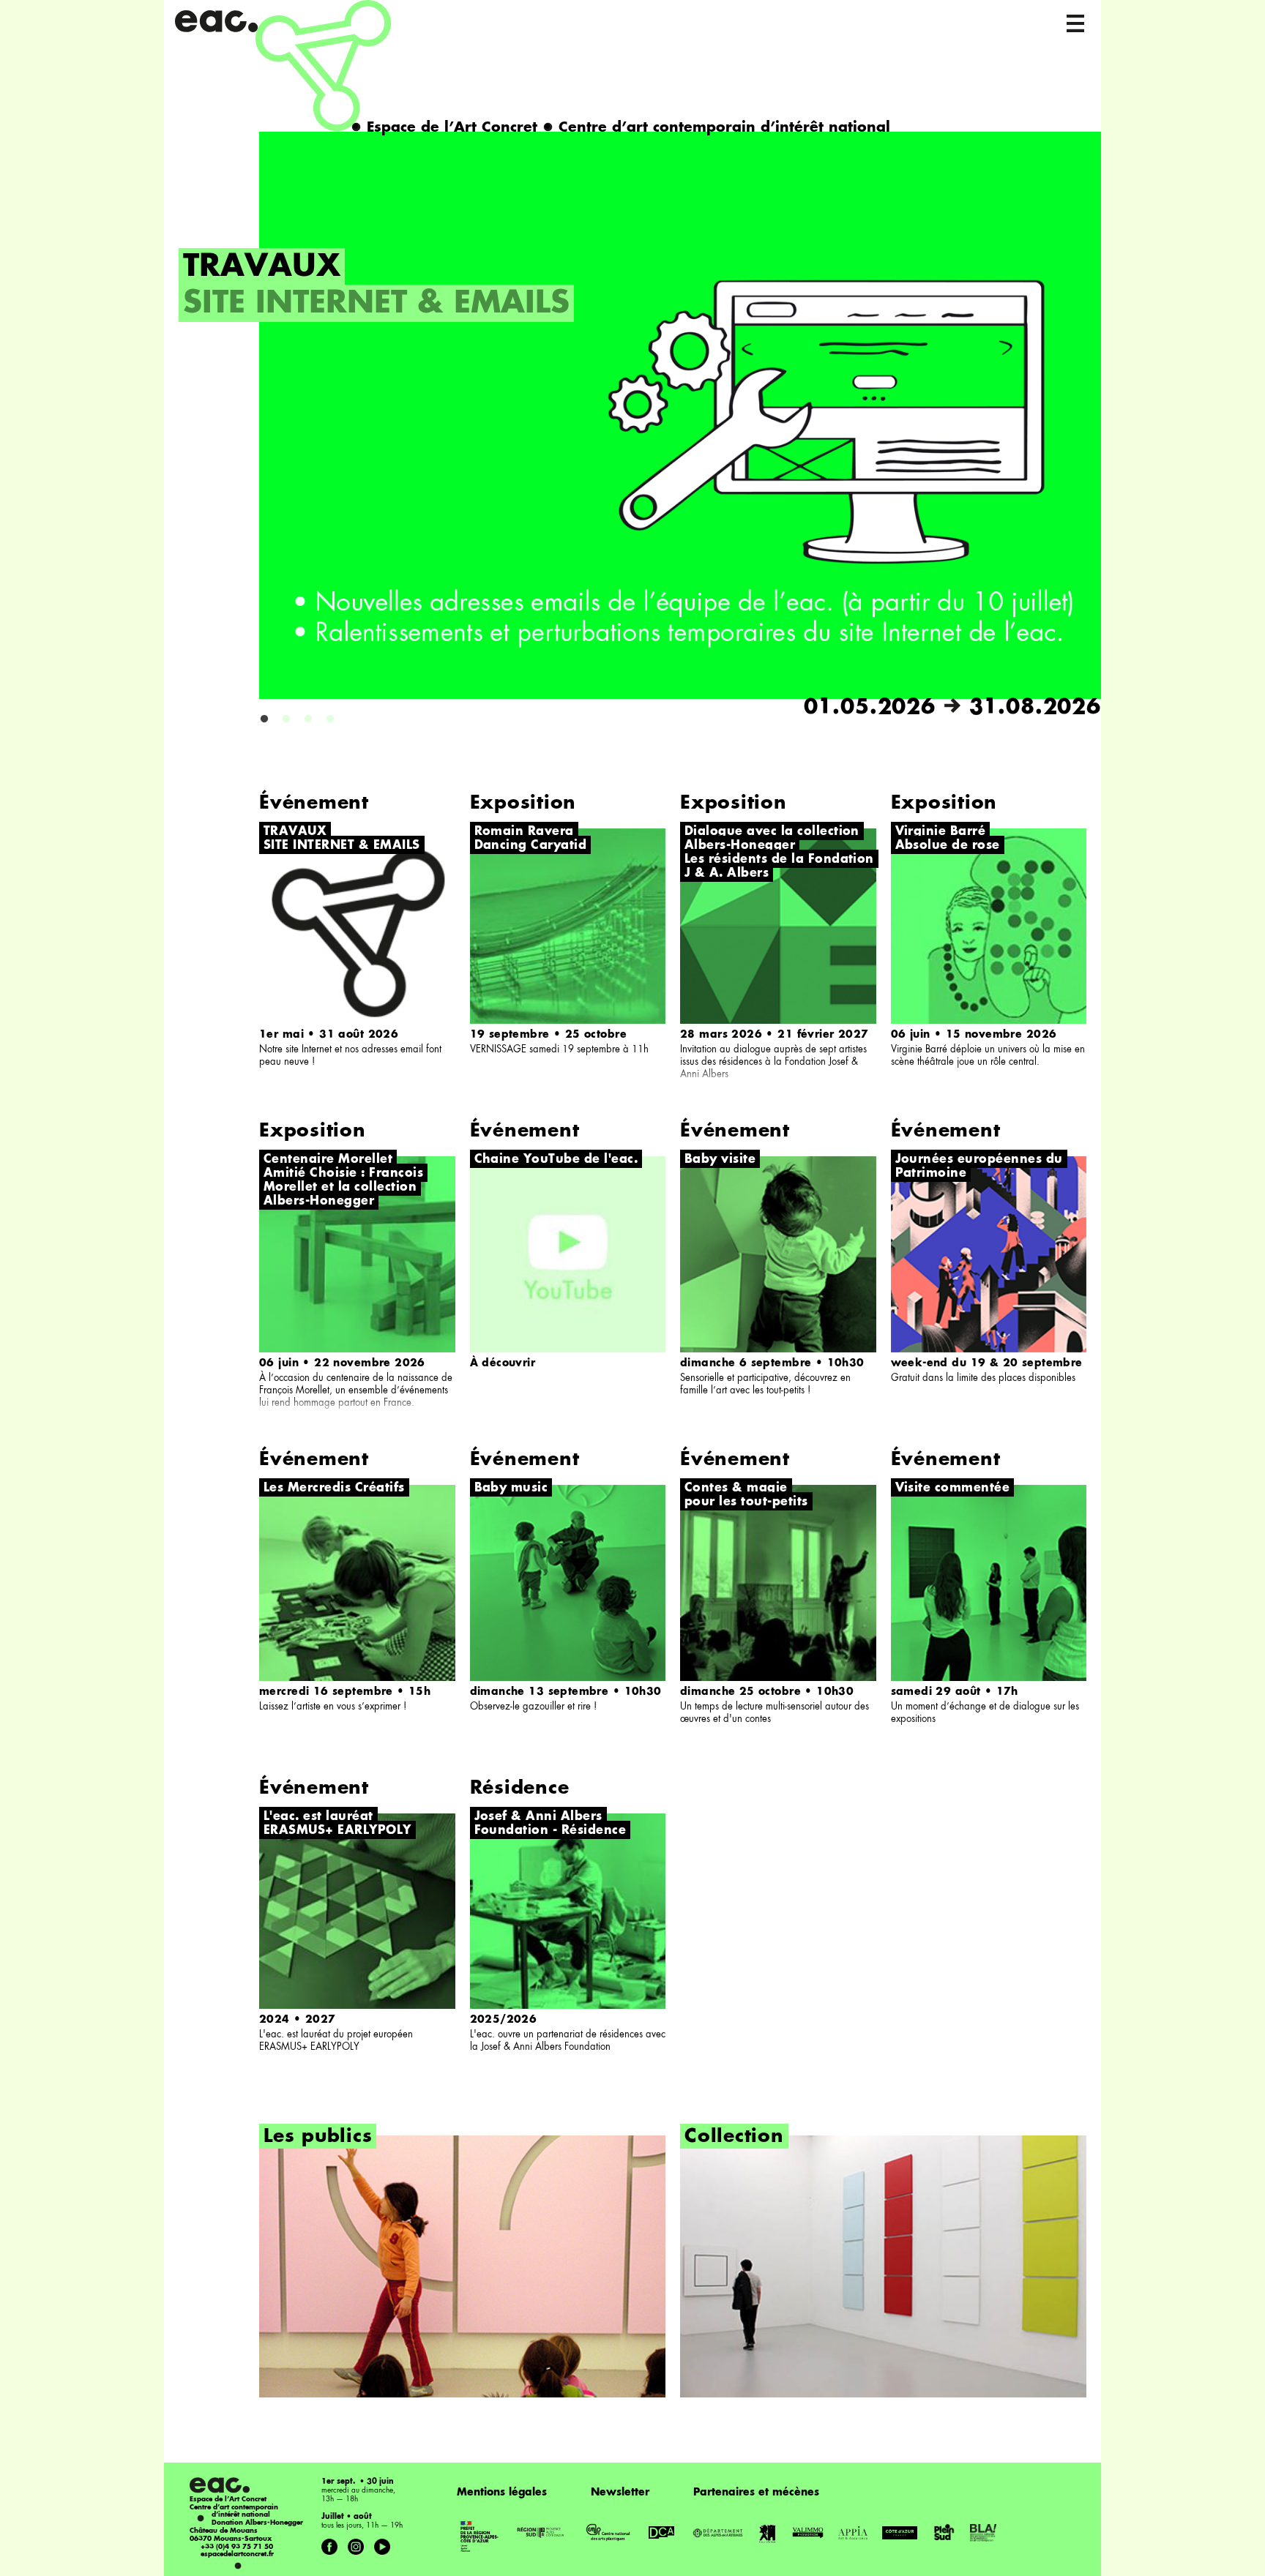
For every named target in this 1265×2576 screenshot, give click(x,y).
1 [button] (264, 719)
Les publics (318, 2137)
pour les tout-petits (746, 1502)
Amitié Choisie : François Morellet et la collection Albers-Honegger (343, 1188)
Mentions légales (502, 2493)
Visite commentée (953, 1489)
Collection (734, 2137)
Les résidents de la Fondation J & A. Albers (779, 867)
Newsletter (620, 2493)
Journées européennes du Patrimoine (979, 1167)
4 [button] (330, 719)
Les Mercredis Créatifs (334, 1489)
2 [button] (286, 719)
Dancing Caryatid (531, 846)
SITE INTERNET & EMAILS (376, 304)
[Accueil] (283, 66)
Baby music (511, 1489)
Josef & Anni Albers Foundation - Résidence (551, 1824)
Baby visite (720, 1160)
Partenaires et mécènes (756, 2493)
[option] (640, 426)
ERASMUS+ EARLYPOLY (337, 1831)
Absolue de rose (948, 846)
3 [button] (308, 719)
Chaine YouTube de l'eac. (556, 1160)
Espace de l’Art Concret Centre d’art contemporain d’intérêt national (620, 128)
